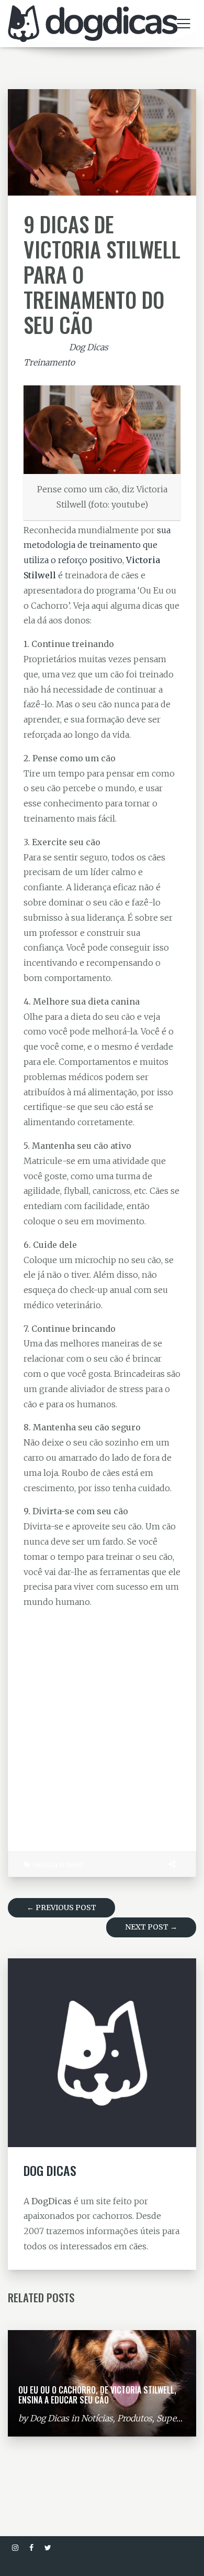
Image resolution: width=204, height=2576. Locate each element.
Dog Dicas (89, 347)
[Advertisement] (102, 1725)
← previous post (61, 1907)
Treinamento (49, 362)
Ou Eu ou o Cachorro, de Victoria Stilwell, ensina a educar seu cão (97, 2395)
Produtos (135, 2418)
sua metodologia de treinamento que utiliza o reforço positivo (97, 545)
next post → (151, 1927)
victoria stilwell (58, 1864)
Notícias (97, 2418)
